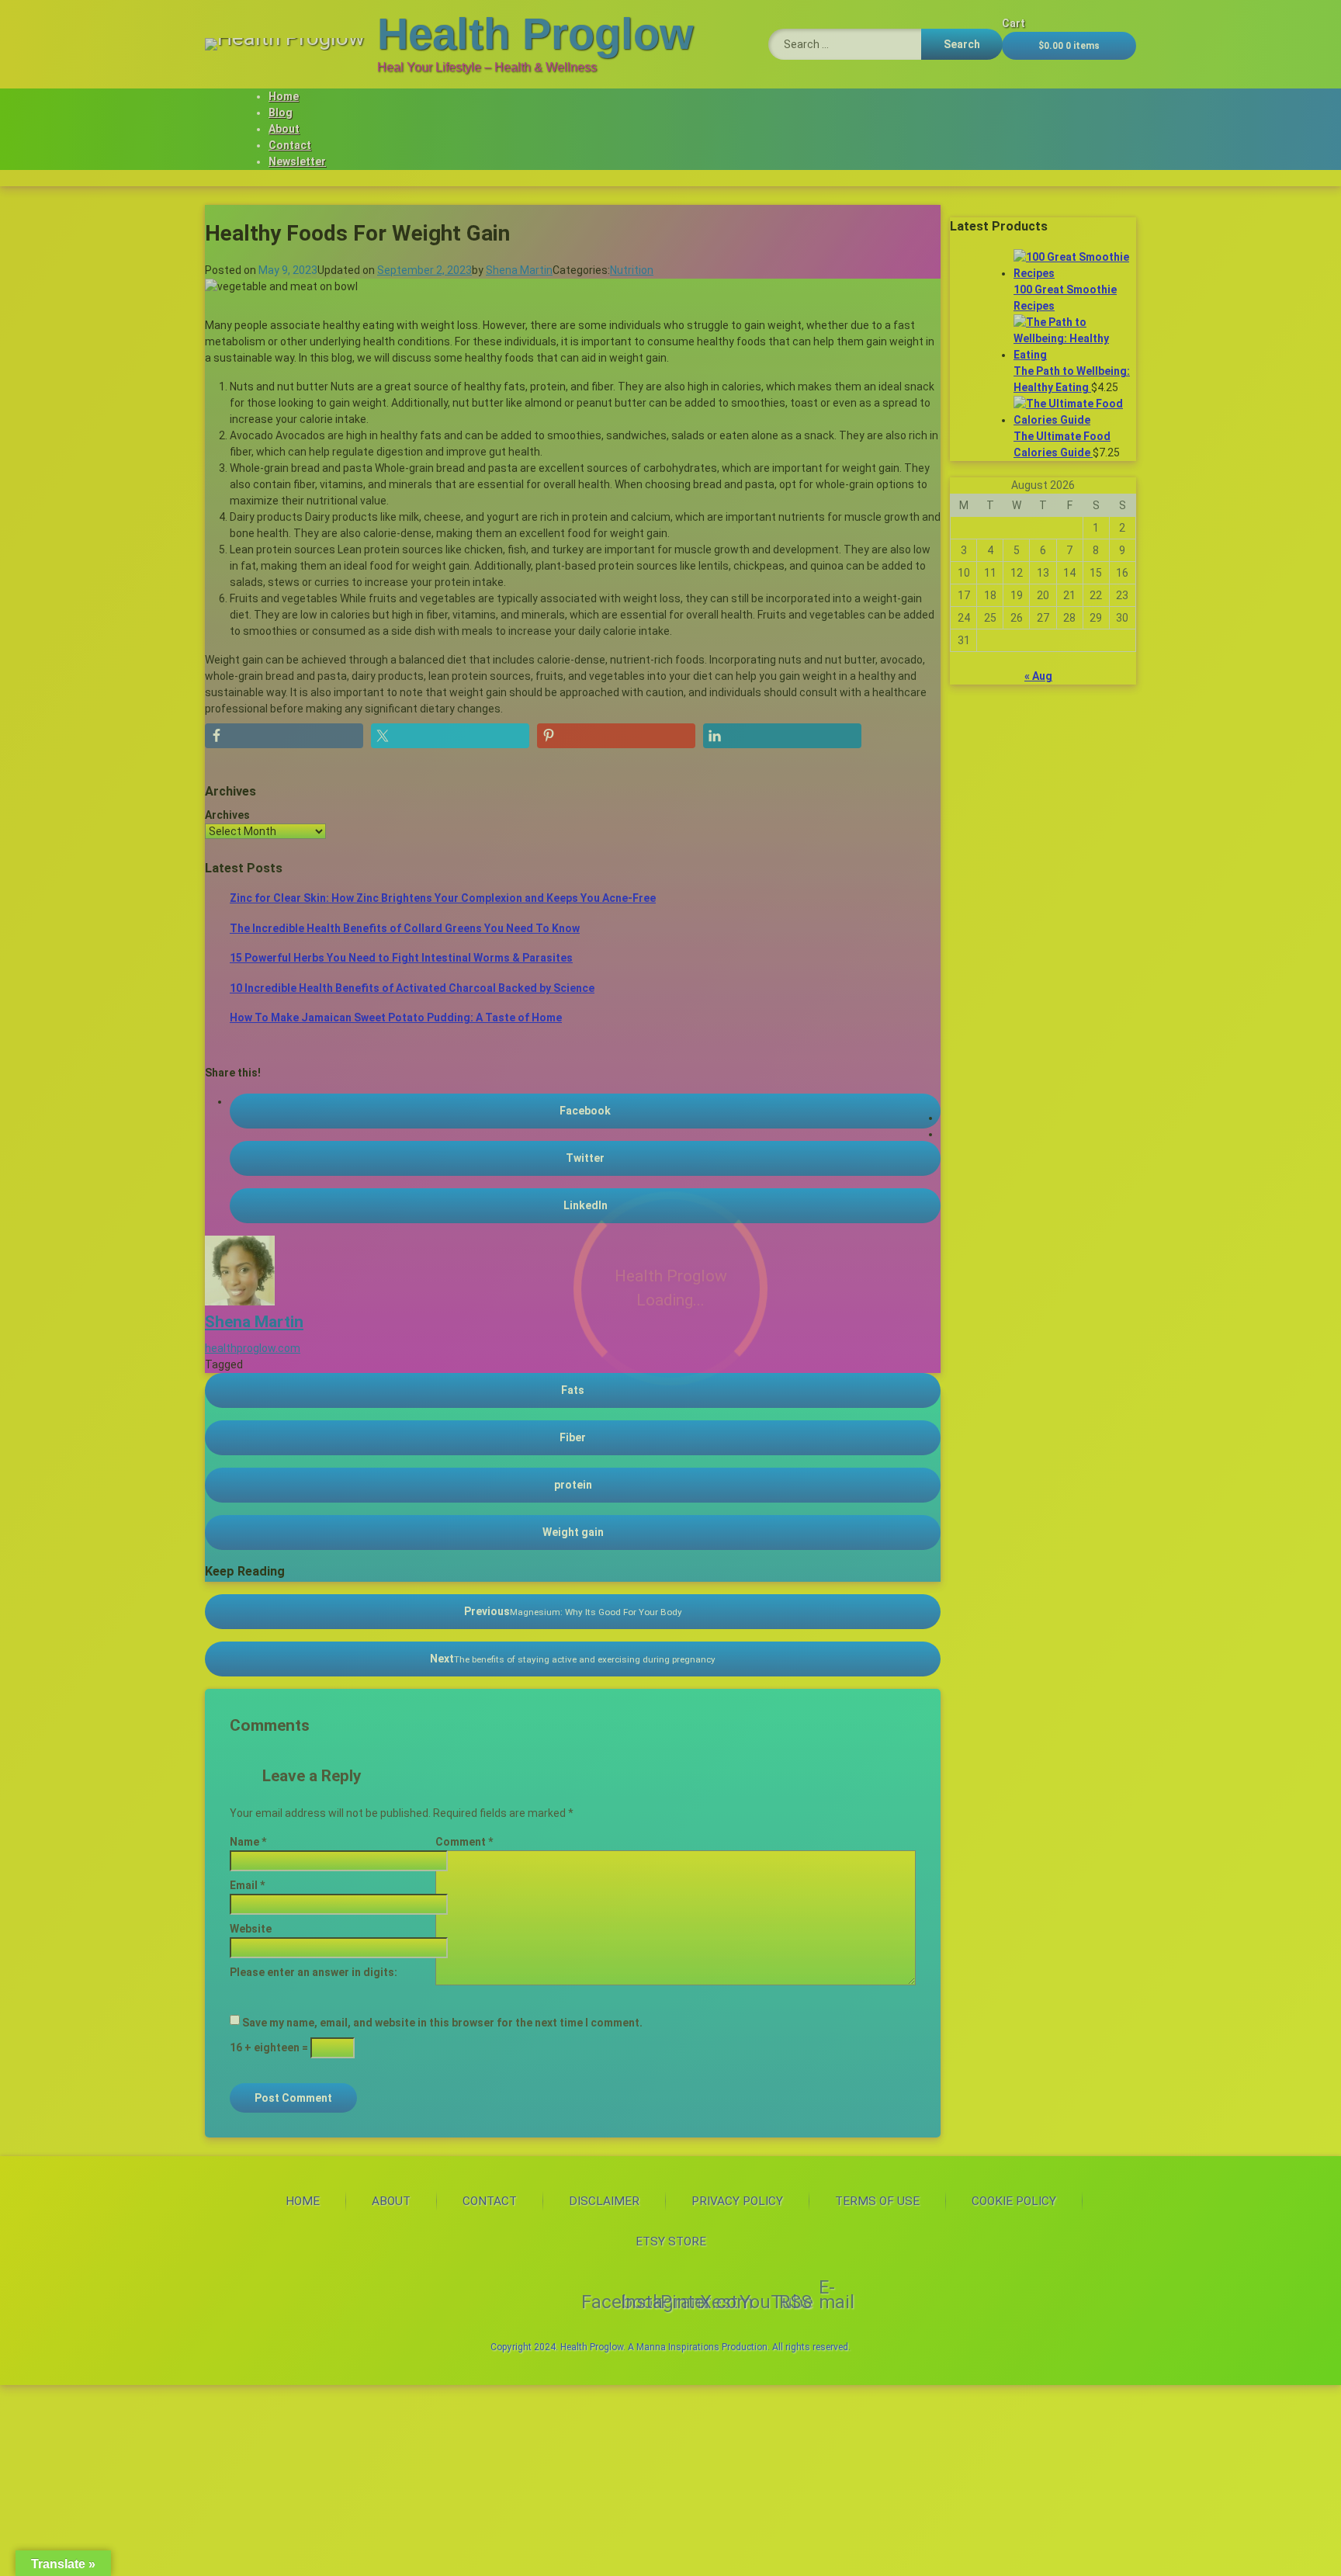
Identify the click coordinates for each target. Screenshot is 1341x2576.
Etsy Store (671, 2241)
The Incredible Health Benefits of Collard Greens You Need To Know (405, 928)
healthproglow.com (253, 1348)
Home (284, 96)
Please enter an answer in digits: (314, 1972)
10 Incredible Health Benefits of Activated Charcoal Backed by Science (412, 988)
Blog (281, 113)
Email (247, 1885)
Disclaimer (604, 2201)
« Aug (1038, 676)
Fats (573, 1390)
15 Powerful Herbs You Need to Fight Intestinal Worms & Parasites (401, 958)
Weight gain (573, 1532)
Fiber (573, 1437)
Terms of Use (877, 2201)
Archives (227, 815)
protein (573, 1485)
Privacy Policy (737, 2201)
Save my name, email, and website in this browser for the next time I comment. (442, 2023)
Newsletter (297, 161)
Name (248, 1842)
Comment (464, 1842)
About (284, 129)
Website (251, 1929)
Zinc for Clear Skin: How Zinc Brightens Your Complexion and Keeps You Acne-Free (443, 898)
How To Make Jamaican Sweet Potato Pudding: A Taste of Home (396, 1018)
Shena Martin (519, 270)
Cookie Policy (1014, 2201)
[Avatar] (240, 1302)
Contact (290, 145)
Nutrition (632, 270)
